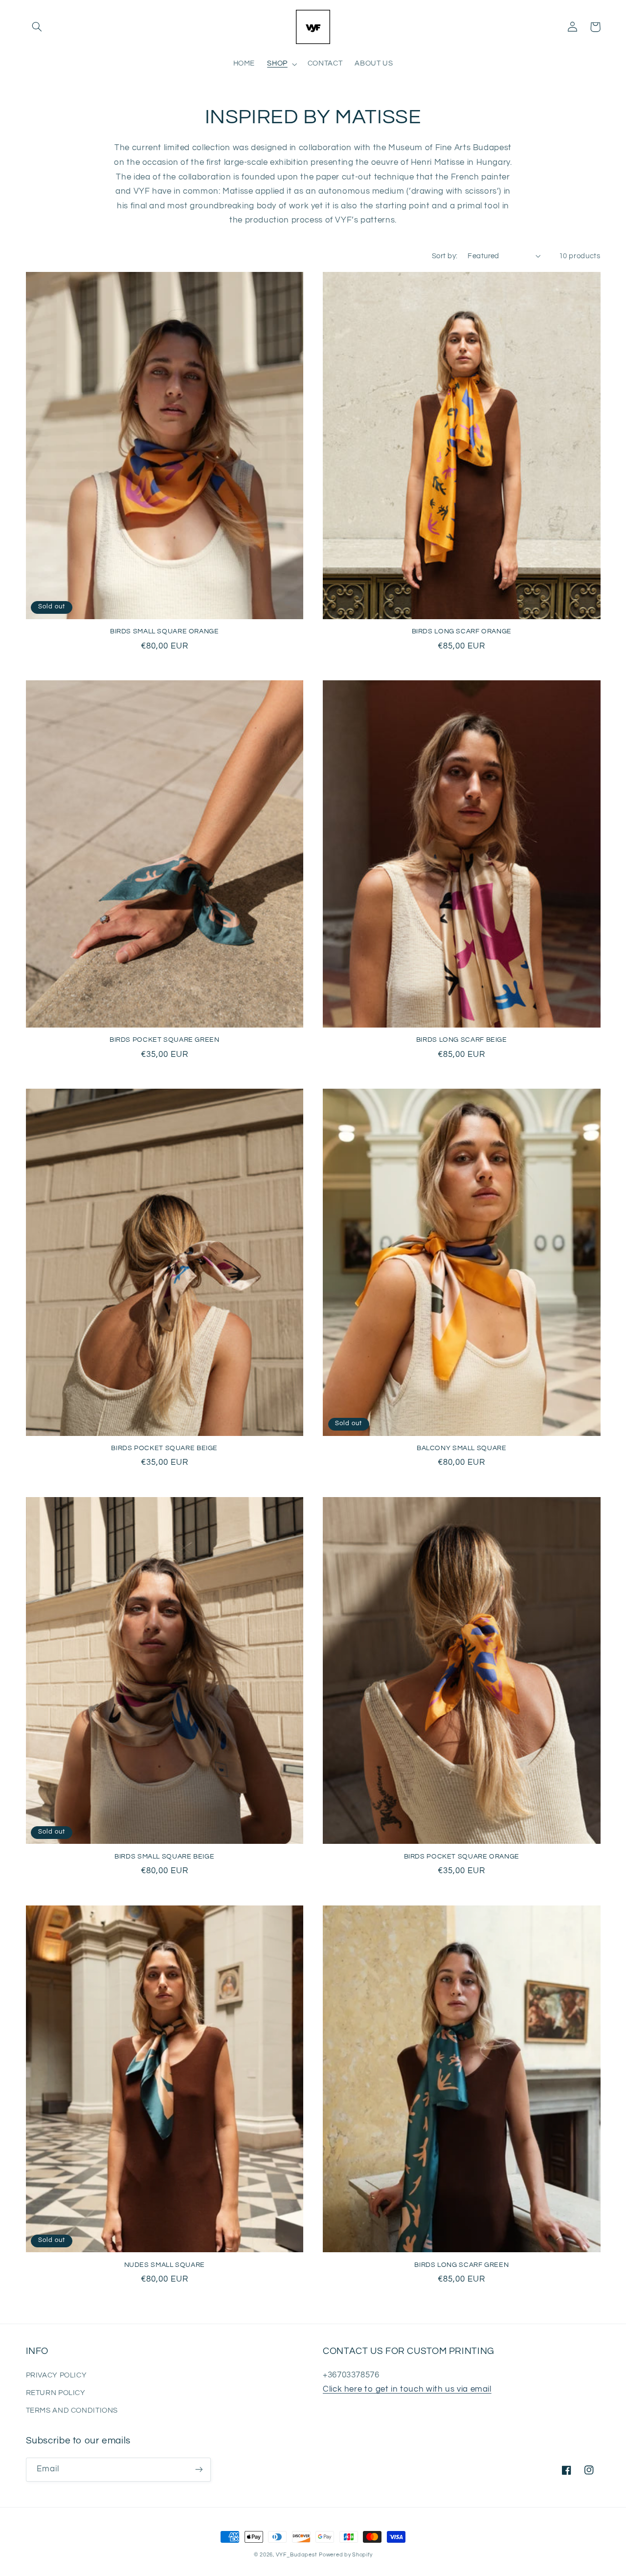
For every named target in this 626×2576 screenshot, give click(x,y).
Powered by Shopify (346, 2555)
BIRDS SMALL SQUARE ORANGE (165, 631)
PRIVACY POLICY (56, 2375)
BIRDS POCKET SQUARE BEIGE (164, 1448)
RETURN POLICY (56, 2393)
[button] (37, 27)
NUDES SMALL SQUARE (165, 2265)
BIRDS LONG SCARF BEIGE (462, 1040)
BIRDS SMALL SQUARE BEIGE (164, 1857)
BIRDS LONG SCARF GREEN (461, 2265)
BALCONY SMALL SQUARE (462, 1448)
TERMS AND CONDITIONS (72, 2410)
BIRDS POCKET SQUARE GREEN (165, 1040)
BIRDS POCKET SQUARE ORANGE (462, 1857)
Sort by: (445, 256)
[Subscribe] (199, 2470)
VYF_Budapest (297, 2555)
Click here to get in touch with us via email (407, 2389)
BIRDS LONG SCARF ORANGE (462, 631)
